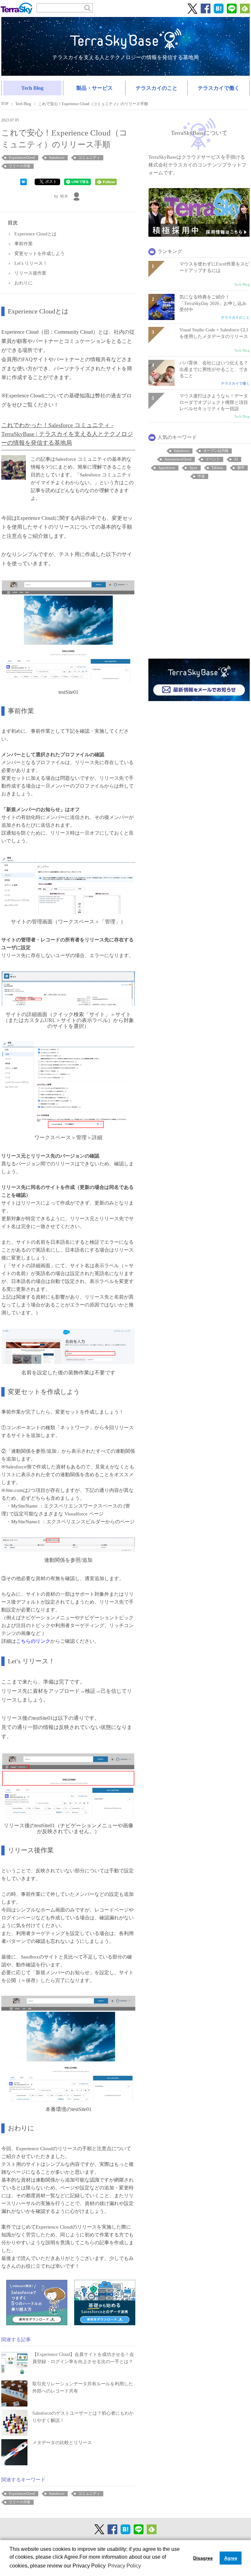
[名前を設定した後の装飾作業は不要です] (68, 1346)
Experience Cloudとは (35, 234)
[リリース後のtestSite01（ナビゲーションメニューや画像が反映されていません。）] (68, 1784)
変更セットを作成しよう (40, 254)
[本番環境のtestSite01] (68, 2048)
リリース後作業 (30, 273)
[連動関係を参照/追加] (68, 1544)
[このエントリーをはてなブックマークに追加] (24, 181)
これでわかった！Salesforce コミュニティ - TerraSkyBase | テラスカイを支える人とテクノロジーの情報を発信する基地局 (67, 434)
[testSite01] (68, 632)
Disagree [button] (203, 2558)
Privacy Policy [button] (124, 2566)
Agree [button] (231, 2558)
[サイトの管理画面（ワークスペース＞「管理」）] (68, 885)
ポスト (51, 182)
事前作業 (24, 244)
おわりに (24, 283)
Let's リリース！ (31, 263)
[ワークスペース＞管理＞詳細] (68, 1085)
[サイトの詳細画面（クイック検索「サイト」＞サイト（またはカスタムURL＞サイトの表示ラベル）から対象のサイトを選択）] (68, 988)
